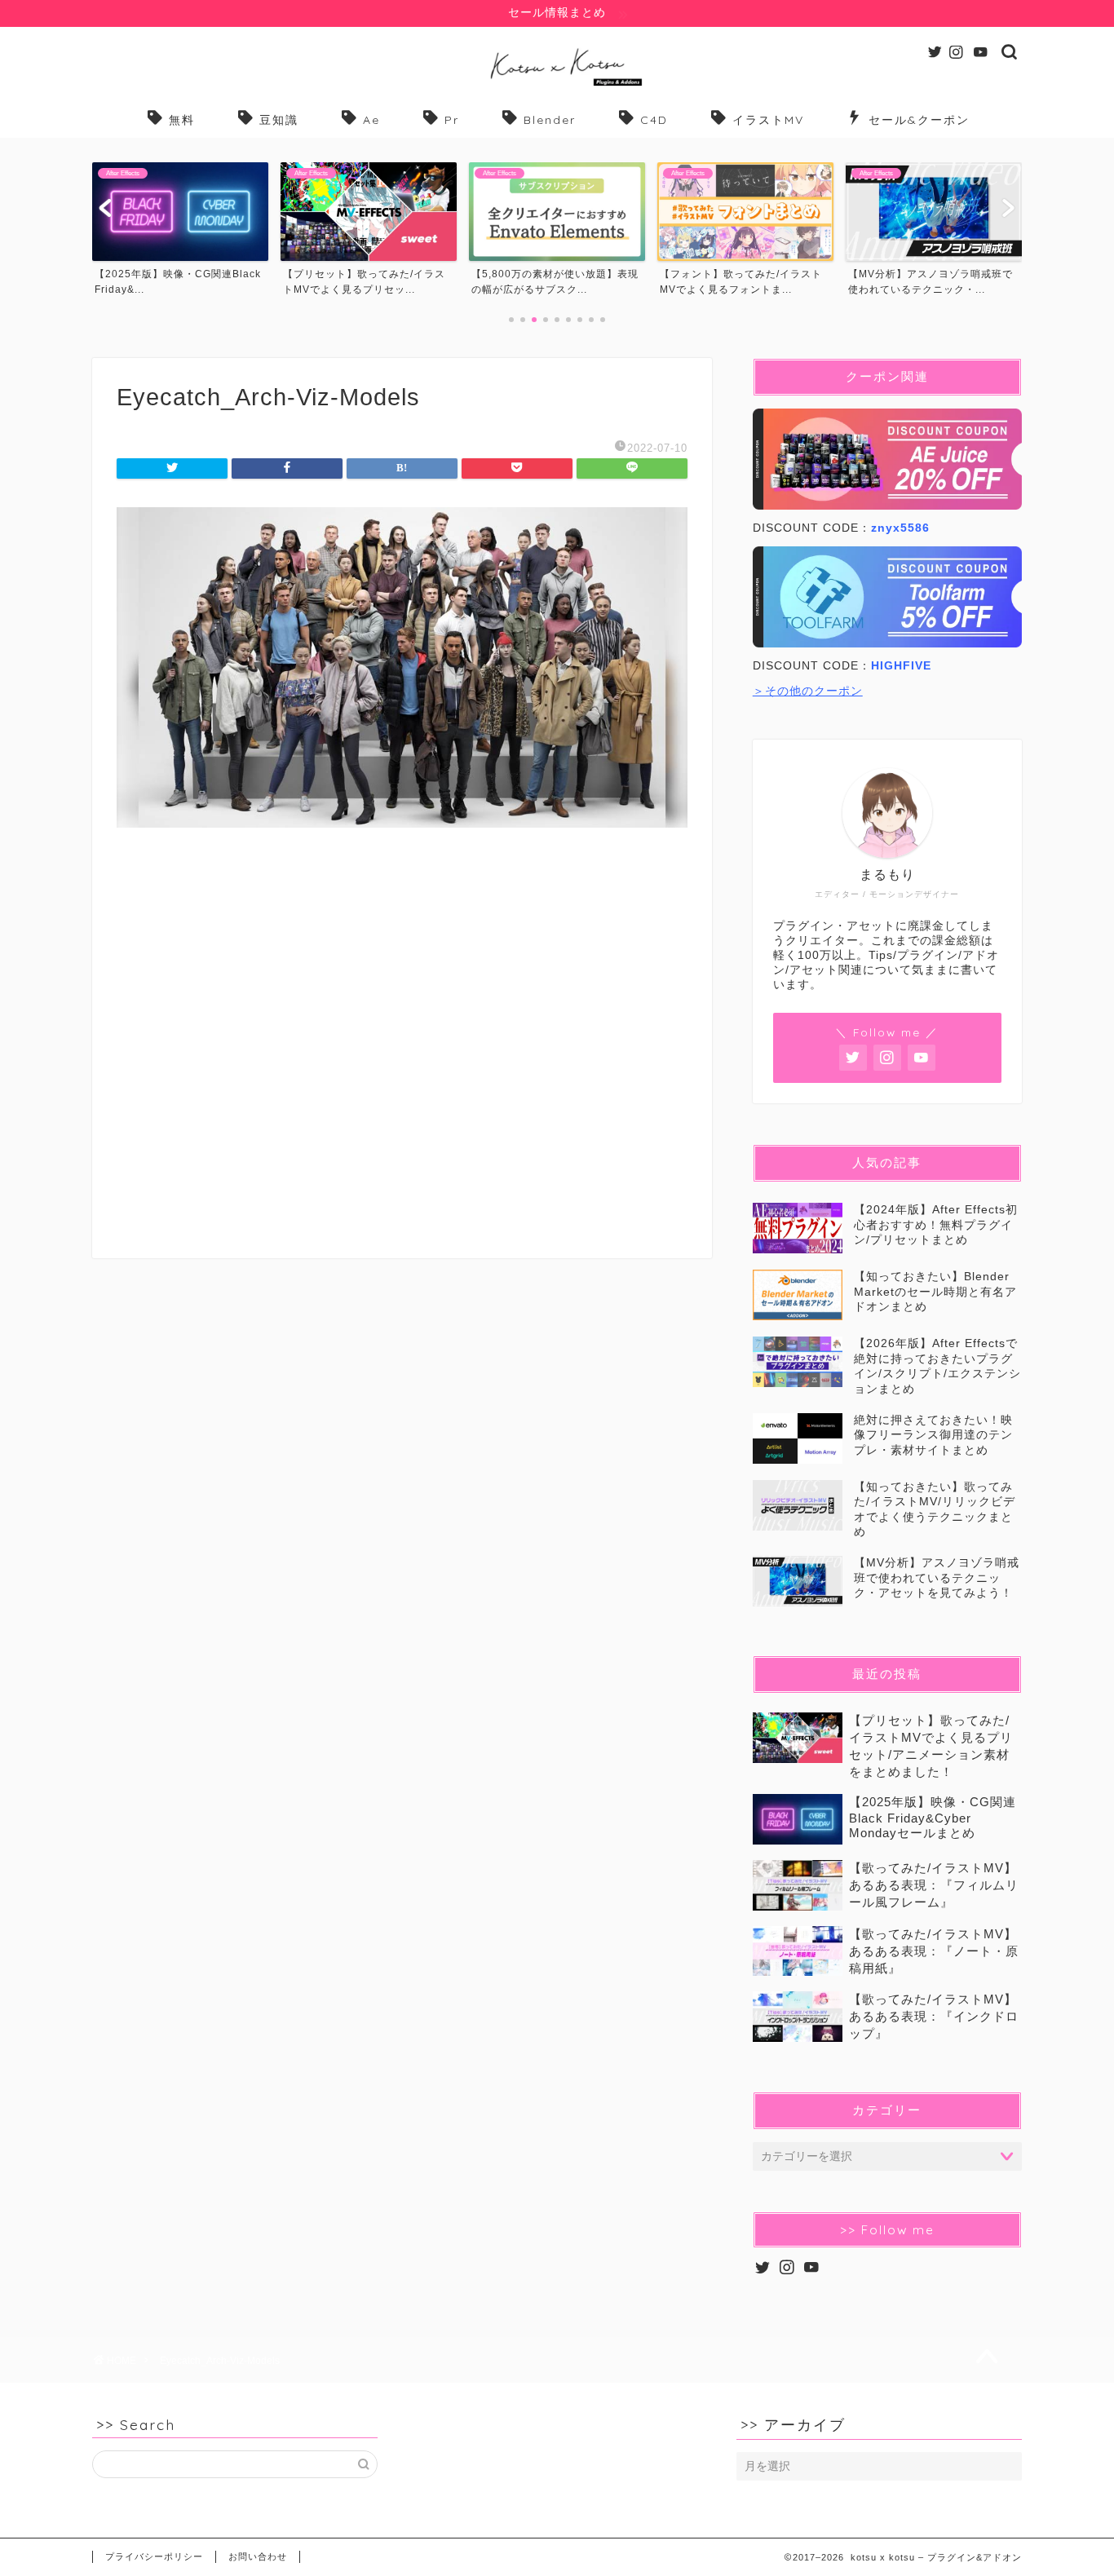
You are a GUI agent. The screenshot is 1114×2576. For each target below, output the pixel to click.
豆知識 (279, 120)
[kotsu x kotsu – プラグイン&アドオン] (557, 85)
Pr (452, 120)
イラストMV (768, 120)
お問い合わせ (258, 2556)
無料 (182, 120)
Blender (550, 120)
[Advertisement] (402, 1056)
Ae (371, 120)
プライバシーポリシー (154, 2556)
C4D (654, 120)
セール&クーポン (919, 120)
